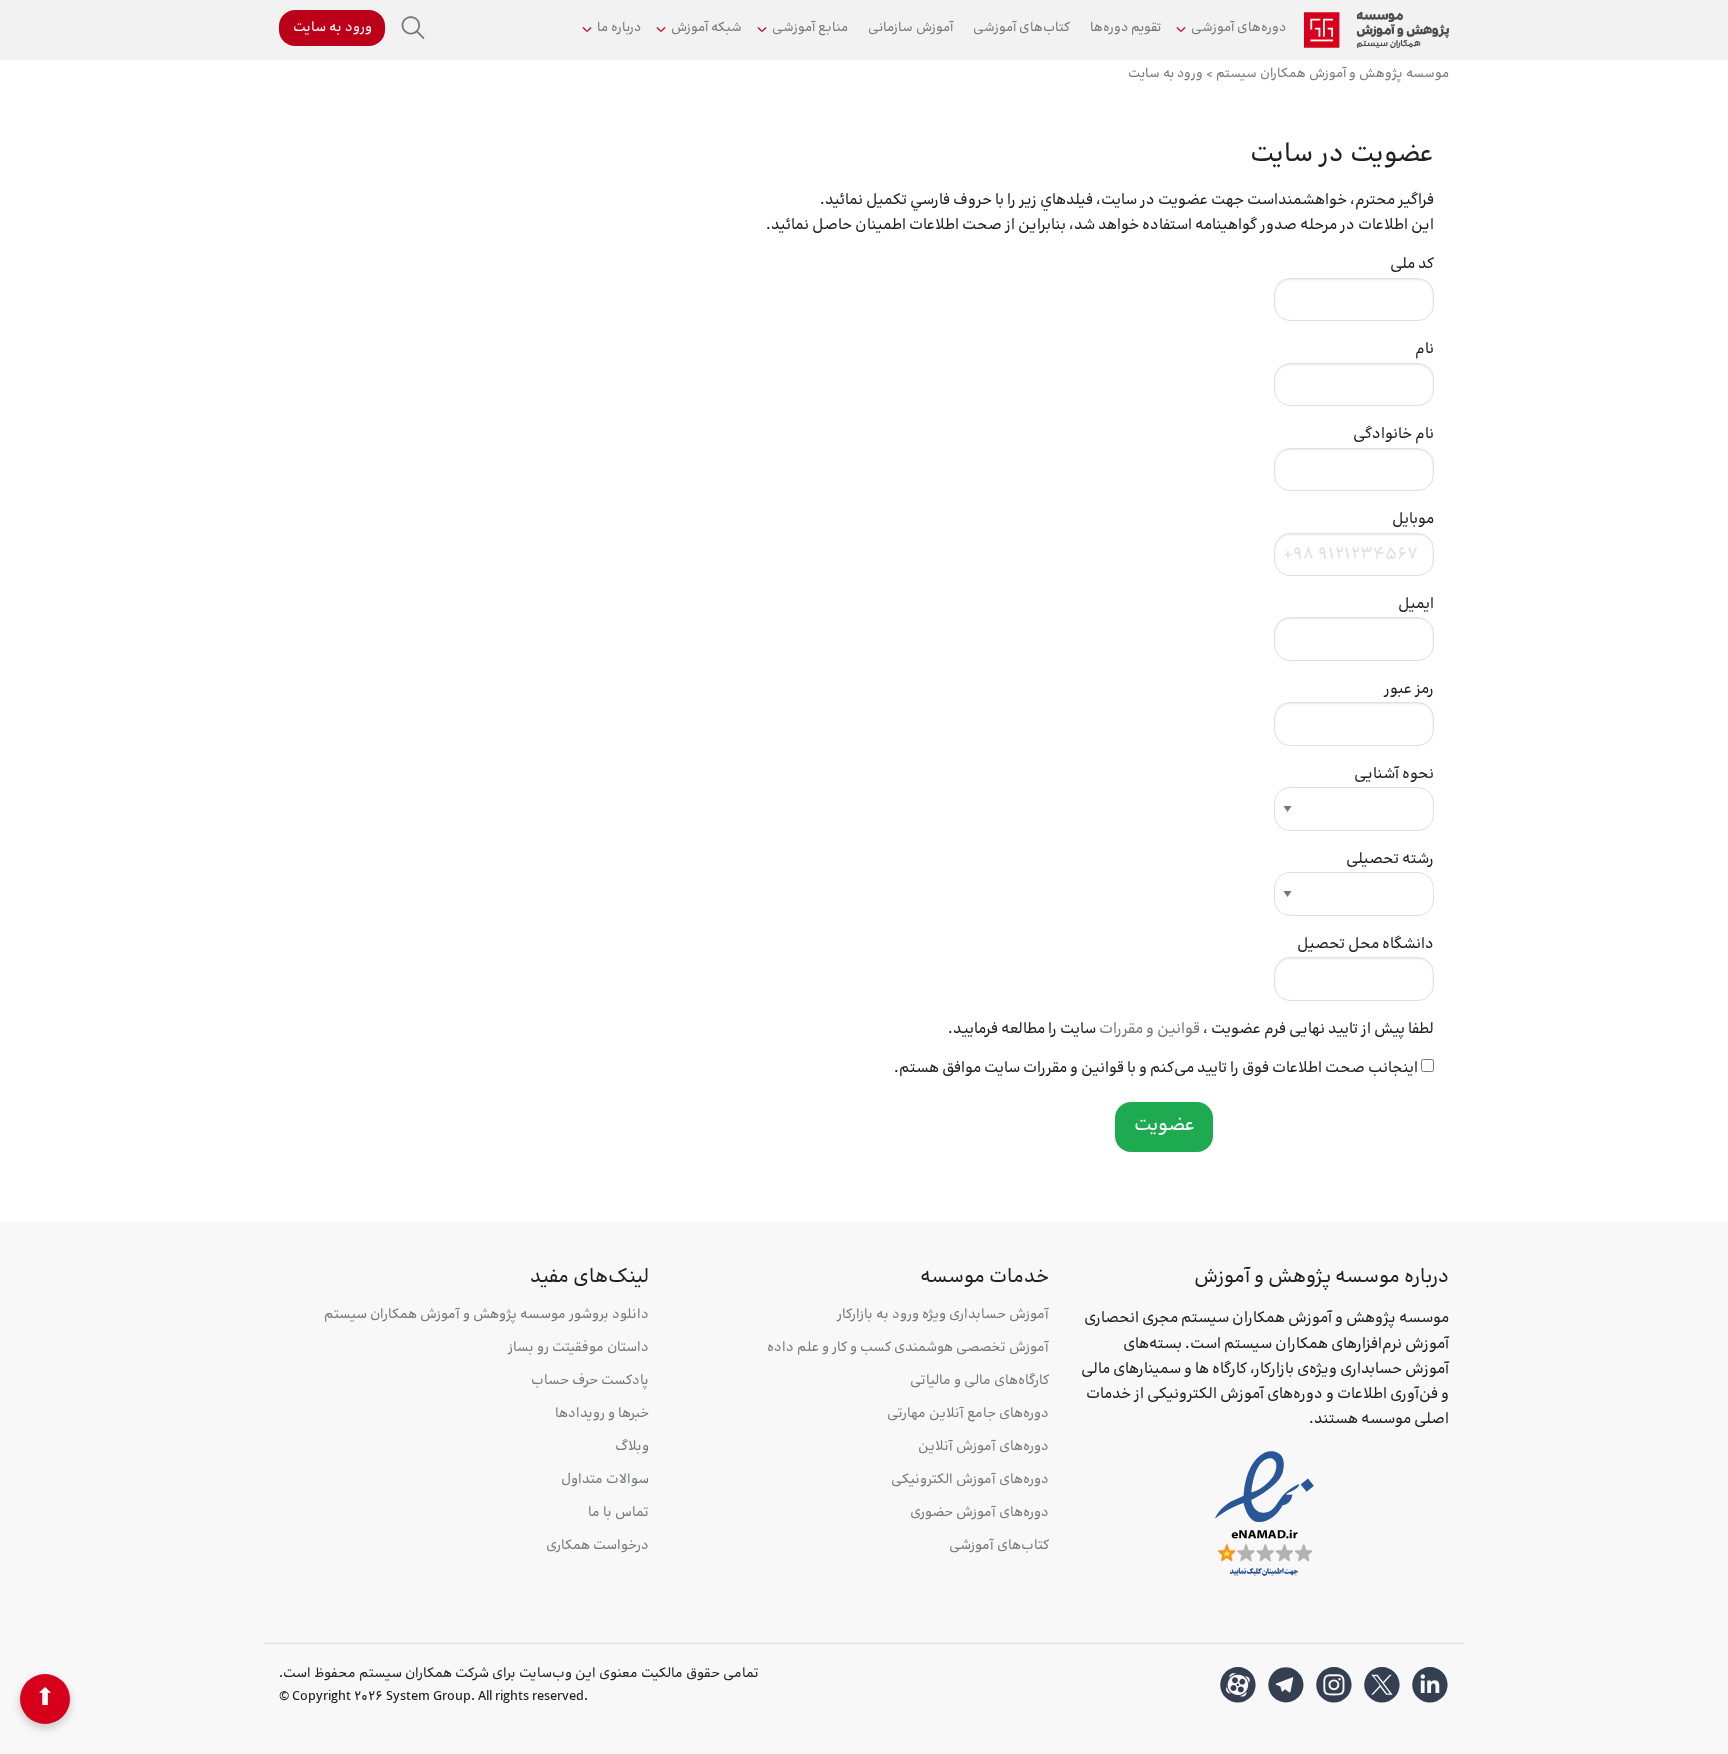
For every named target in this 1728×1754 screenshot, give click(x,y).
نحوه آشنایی (1394, 774)
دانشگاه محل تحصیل (1365, 944)
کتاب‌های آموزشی (1021, 28)
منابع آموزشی (810, 28)
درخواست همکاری (597, 1546)
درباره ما (619, 28)
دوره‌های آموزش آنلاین (983, 1447)
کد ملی (1412, 264)
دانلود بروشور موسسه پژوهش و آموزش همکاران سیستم (486, 1315)
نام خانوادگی (1393, 434)
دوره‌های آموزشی (1238, 28)
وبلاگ (632, 1447)
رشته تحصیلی (1390, 859)
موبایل (1413, 519)
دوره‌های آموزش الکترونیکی (970, 1480)
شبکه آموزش (706, 28)
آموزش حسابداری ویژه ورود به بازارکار (943, 1315)
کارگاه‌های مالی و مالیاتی (979, 1381)
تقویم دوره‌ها (1125, 28)
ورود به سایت (332, 28)
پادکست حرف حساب (590, 1381)
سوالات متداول (605, 1480)
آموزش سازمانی (910, 28)
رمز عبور (1409, 689)
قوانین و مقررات (1149, 1029)
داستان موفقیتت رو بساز (578, 1348)
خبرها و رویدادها (602, 1414)
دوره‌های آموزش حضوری (979, 1513)
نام (1424, 349)
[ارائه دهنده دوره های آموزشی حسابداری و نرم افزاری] (1376, 30)
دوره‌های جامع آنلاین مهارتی (968, 1414)
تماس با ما (618, 1513)
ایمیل (1416, 604)
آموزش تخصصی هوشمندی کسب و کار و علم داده (908, 1348)
